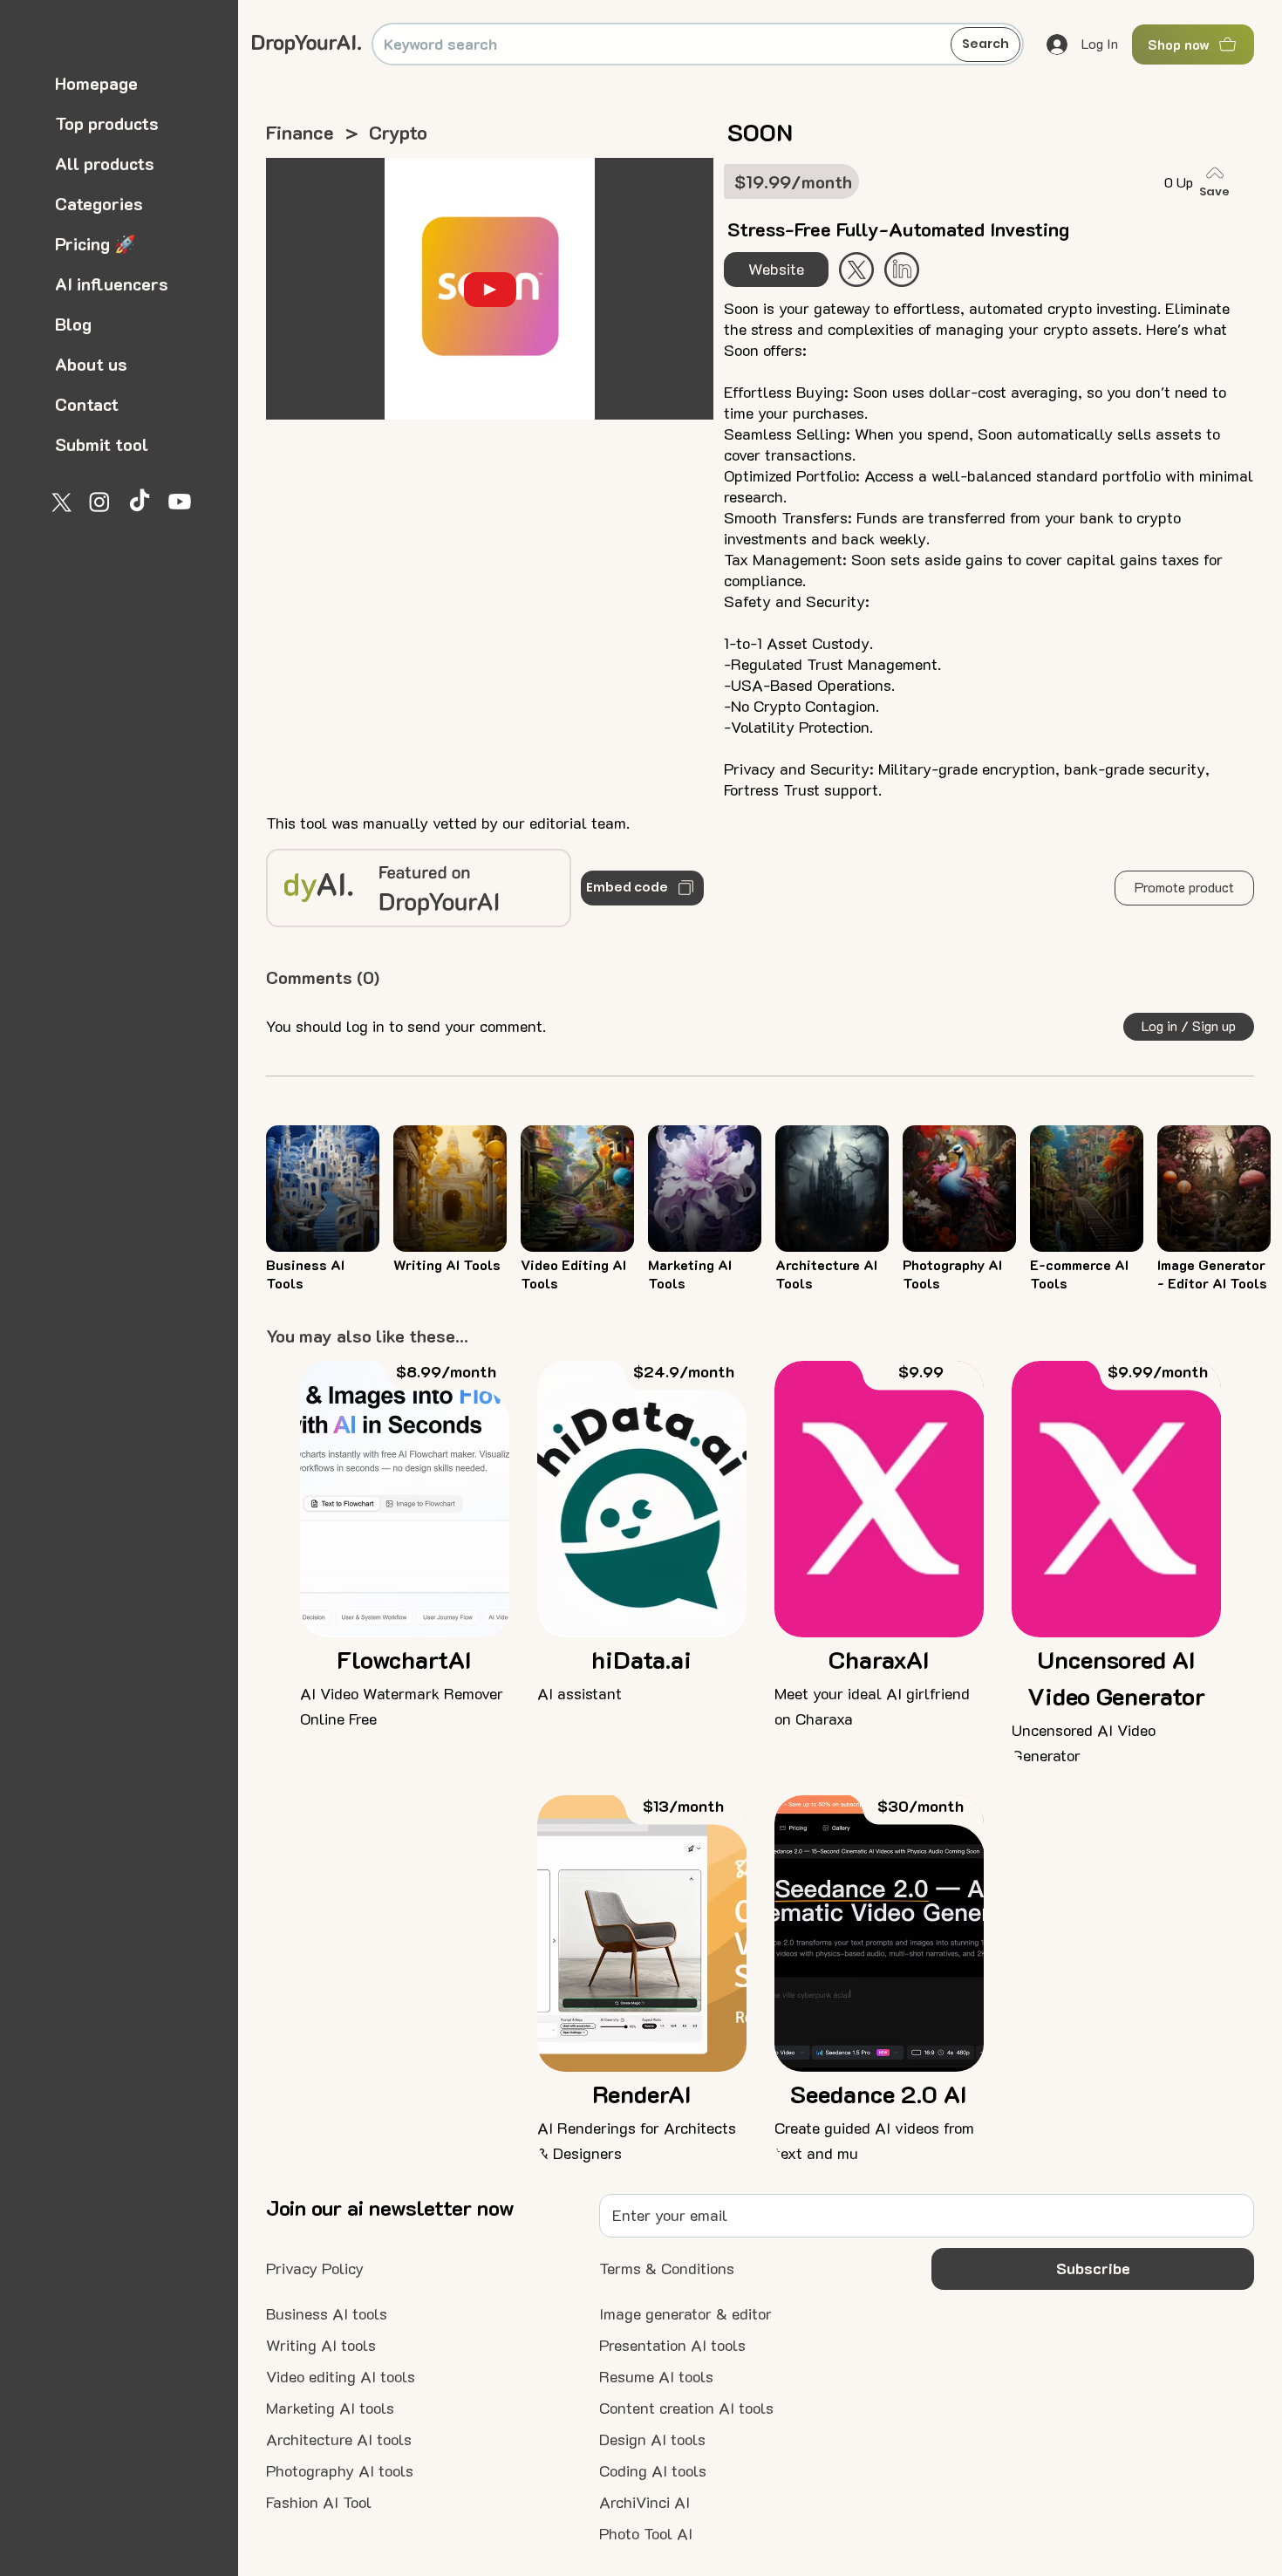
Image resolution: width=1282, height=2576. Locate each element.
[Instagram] (99, 502)
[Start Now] (902, 270)
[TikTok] (140, 502)
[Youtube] (180, 502)
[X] (59, 502)
